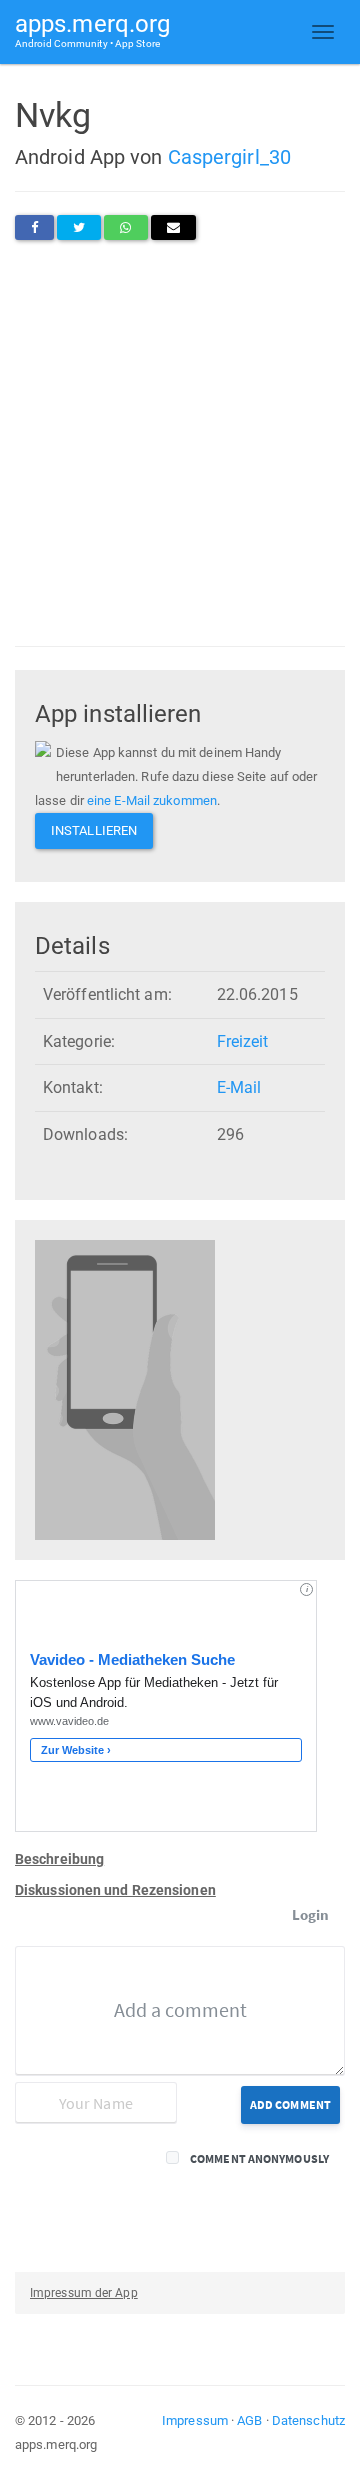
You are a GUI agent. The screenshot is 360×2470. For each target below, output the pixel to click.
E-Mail (239, 1087)
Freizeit (243, 1041)
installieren (94, 830)
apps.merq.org (92, 29)
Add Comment (290, 2104)
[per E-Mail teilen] (173, 227)
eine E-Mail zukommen (152, 800)
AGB (249, 2420)
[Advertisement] (180, 443)
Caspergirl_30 (229, 157)
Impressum (195, 2420)
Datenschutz (308, 2420)
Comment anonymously (259, 2158)
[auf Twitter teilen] (79, 227)
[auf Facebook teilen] (34, 227)
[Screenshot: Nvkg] (125, 1389)
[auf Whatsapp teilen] (125, 227)
